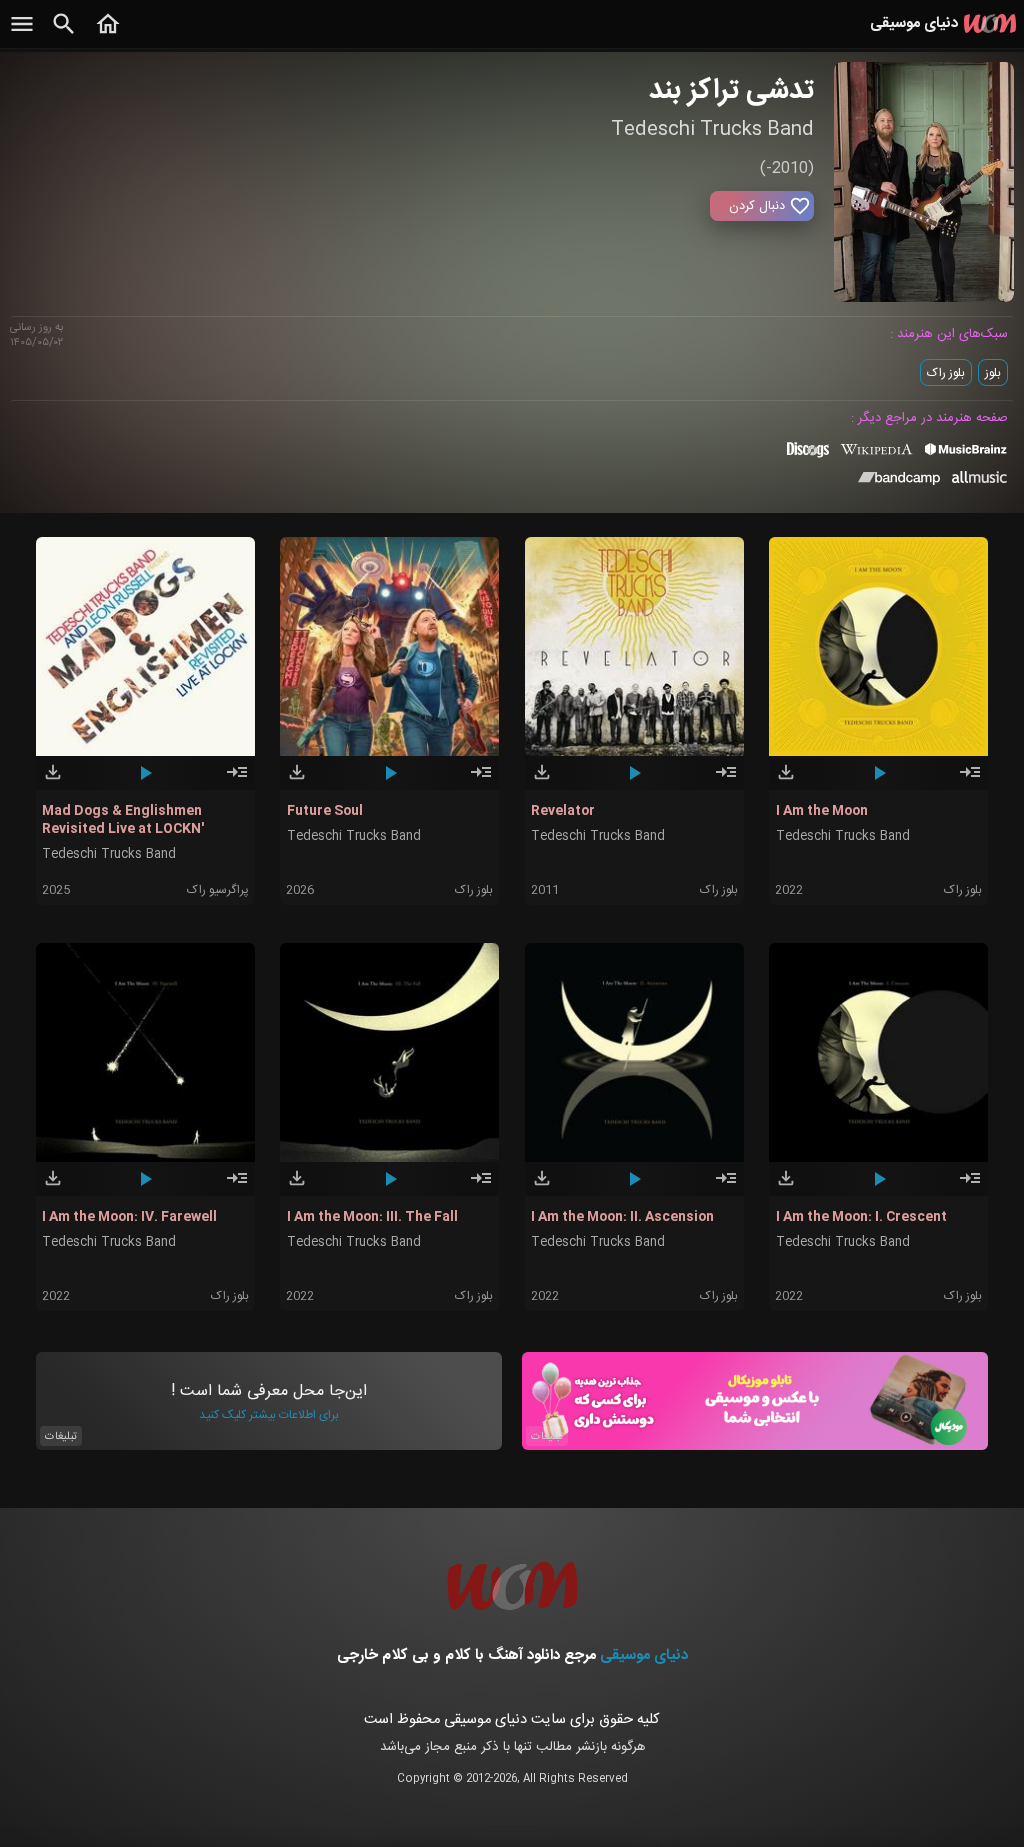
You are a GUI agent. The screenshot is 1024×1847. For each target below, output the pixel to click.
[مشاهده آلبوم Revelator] (726, 781)
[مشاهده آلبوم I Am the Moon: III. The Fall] (481, 1187)
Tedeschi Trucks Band (109, 854)
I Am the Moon (822, 811)
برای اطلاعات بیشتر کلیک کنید (269, 1415)
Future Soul (325, 811)
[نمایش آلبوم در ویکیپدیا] (876, 457)
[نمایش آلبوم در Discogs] (808, 457)
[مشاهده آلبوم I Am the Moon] (970, 781)
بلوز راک (946, 373)
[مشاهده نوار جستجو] (64, 35)
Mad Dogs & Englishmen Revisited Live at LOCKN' (123, 820)
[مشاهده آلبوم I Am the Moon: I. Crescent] (970, 1187)
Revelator (563, 811)
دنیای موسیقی (644, 1655)
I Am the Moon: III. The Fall (372, 1217)
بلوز (993, 373)
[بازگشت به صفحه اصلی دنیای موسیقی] (108, 35)
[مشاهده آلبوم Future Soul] (481, 781)
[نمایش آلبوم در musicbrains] (966, 453)
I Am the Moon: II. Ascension (622, 1217)
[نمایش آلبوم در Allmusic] (979, 480)
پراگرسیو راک (218, 890)
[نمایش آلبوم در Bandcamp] (899, 482)
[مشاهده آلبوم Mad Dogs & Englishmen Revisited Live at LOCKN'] (237, 781)
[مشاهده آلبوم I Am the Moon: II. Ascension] (726, 1187)
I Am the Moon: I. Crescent (861, 1217)
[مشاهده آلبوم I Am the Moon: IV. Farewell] (237, 1187)
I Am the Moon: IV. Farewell (129, 1217)
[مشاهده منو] (22, 35)
